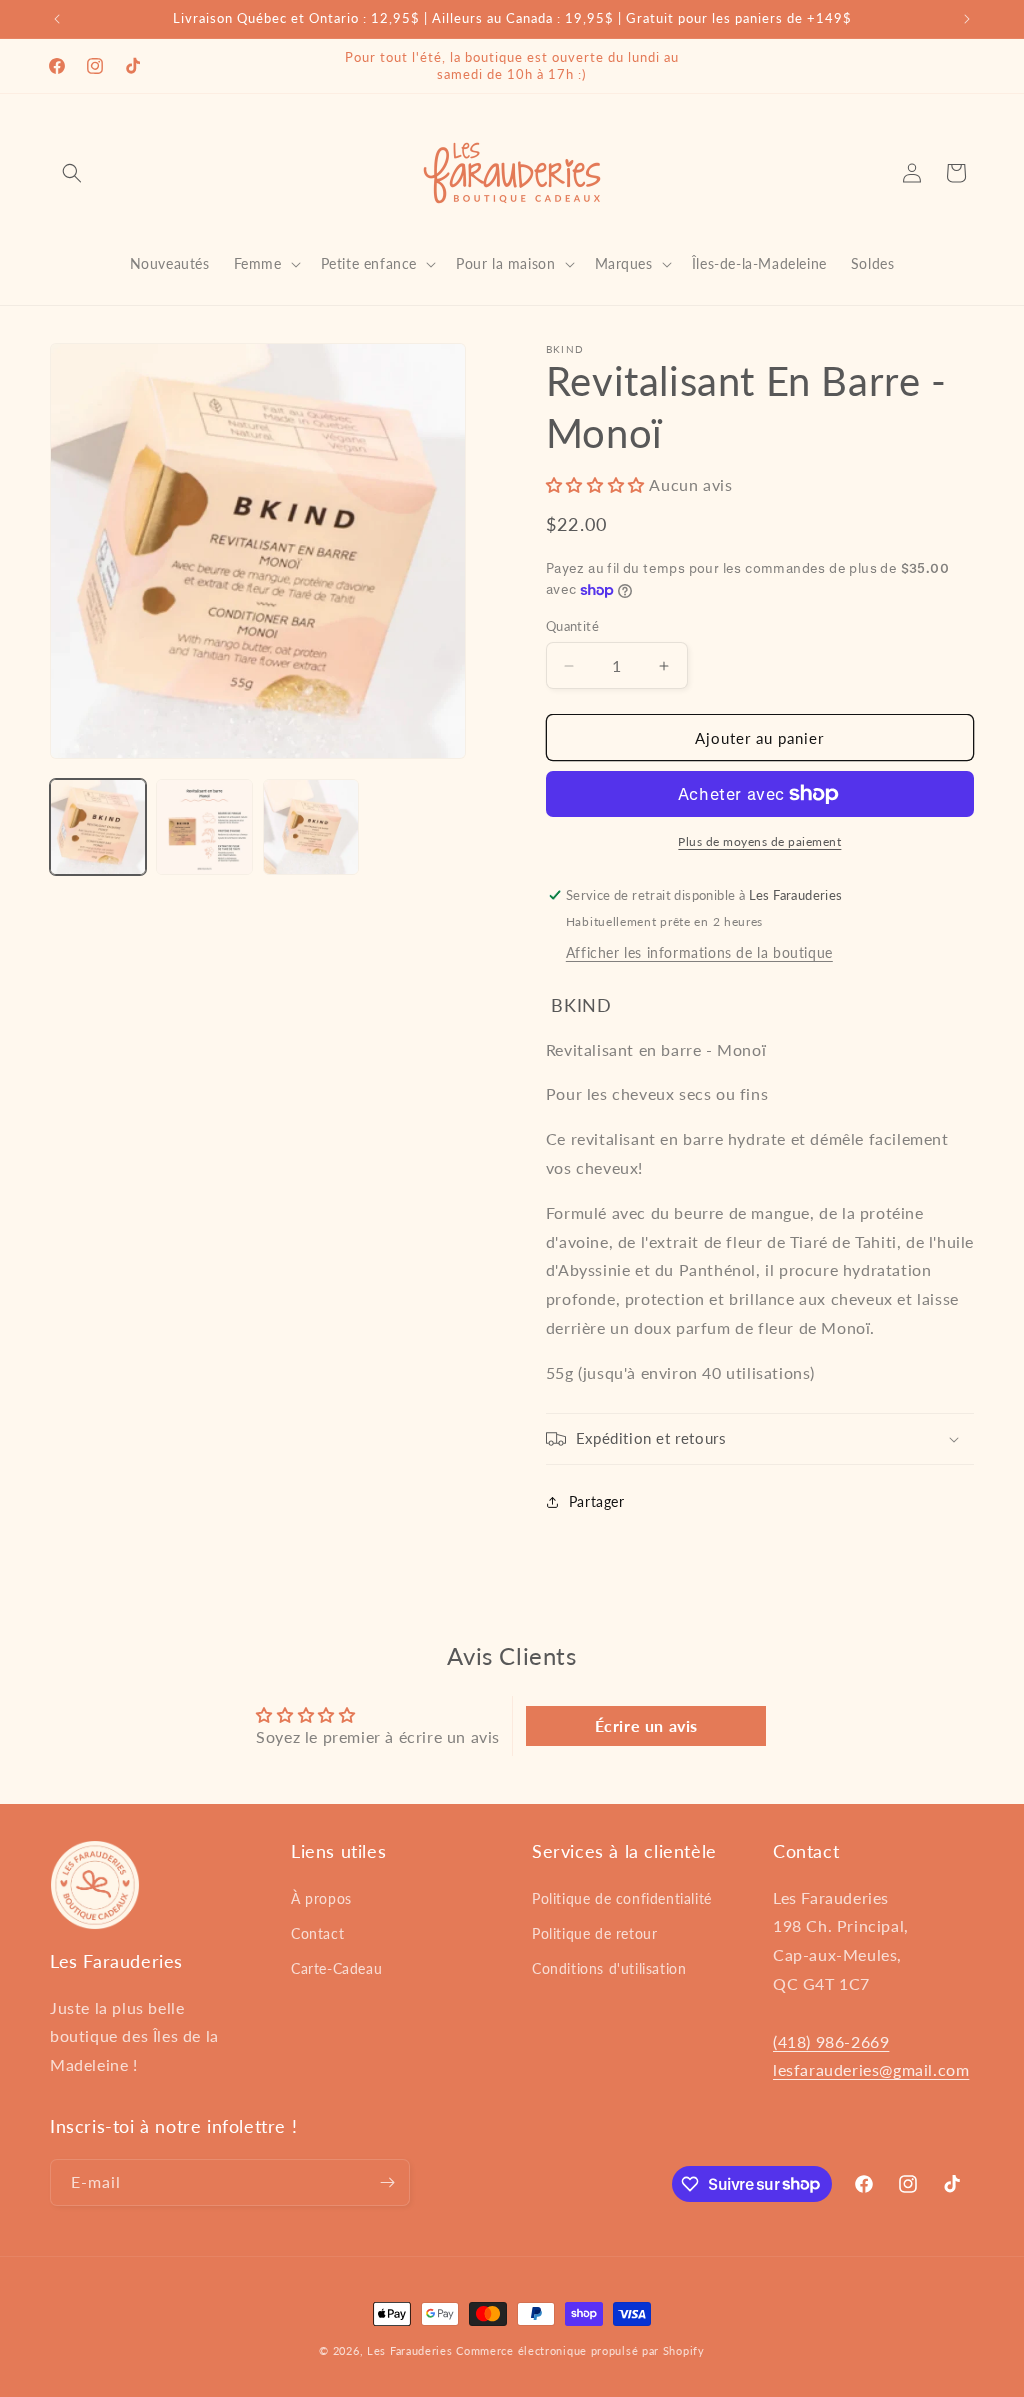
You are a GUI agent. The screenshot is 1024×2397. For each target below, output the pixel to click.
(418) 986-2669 (831, 2041)
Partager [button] (597, 1501)
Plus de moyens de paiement (759, 841)
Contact (317, 1933)
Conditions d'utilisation (609, 1968)
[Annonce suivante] (967, 19)
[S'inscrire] (387, 2182)
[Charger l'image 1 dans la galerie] (98, 827)
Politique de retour (594, 1933)
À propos (321, 1898)
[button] (72, 173)
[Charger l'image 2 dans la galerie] (204, 827)
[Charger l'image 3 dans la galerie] (311, 827)
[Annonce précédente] (57, 19)
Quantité (572, 626)
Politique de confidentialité (622, 1898)
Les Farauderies (410, 2350)
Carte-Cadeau (336, 1968)
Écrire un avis (646, 1725)
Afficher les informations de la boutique (699, 952)
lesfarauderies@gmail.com (871, 2069)
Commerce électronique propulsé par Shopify (580, 2350)
